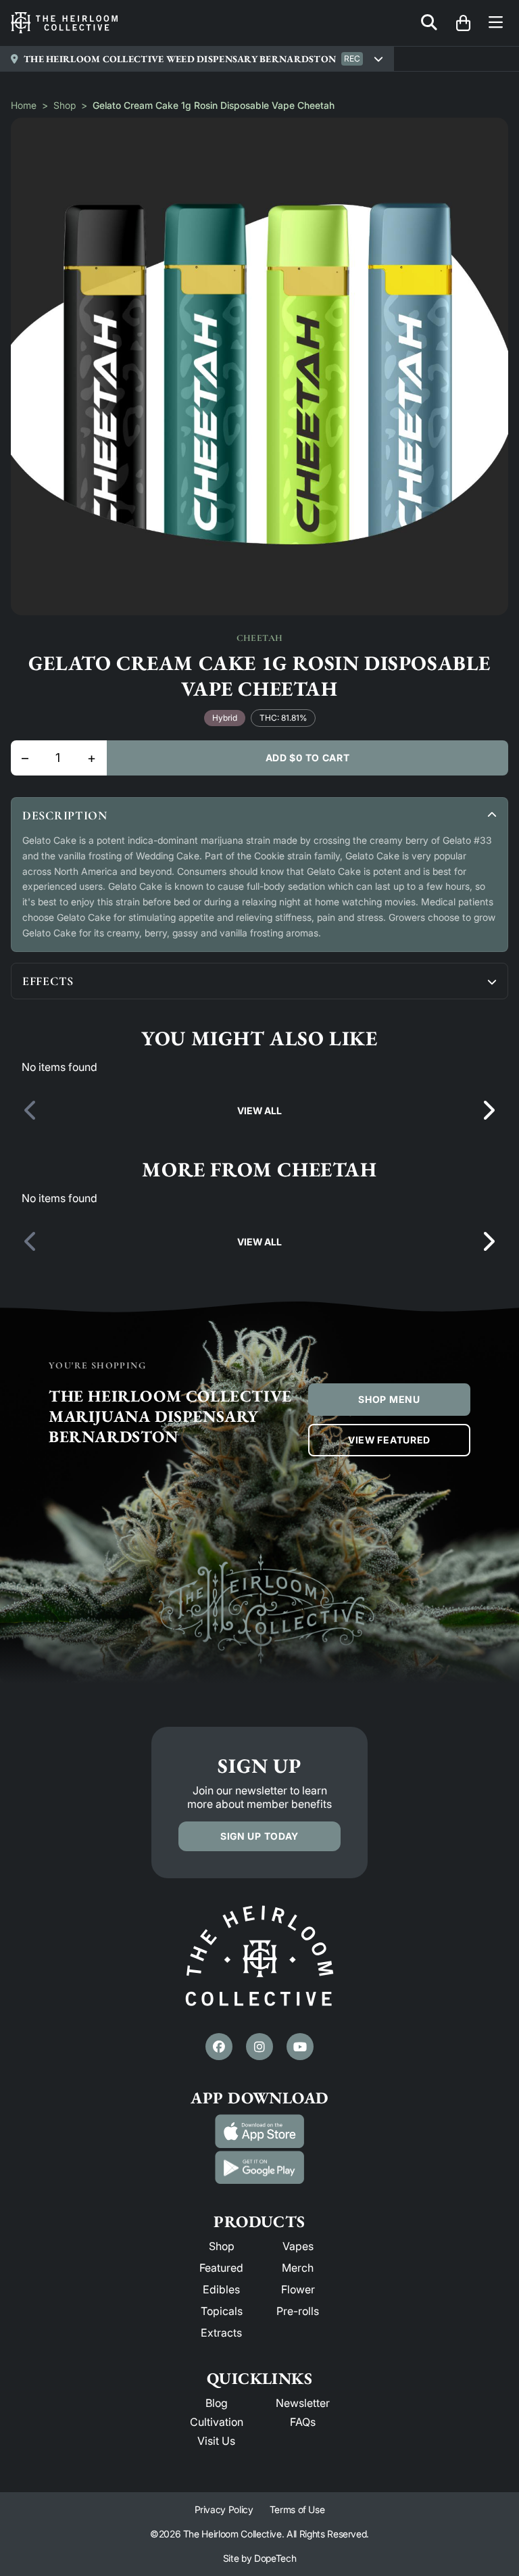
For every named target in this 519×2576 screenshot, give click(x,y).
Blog (217, 2403)
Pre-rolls (298, 2311)
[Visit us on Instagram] (259, 2047)
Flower (298, 2289)
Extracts (221, 2333)
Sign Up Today (259, 1836)
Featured (221, 2268)
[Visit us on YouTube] (300, 2047)
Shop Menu (389, 1399)
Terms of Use (297, 2509)
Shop (65, 105)
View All (259, 1111)
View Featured (389, 1440)
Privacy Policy (224, 2509)
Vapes (298, 2246)
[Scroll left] (31, 1111)
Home (24, 105)
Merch (298, 2268)
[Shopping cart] (463, 23)
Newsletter (303, 2403)
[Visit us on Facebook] (219, 2047)
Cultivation (217, 2422)
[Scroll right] (488, 1111)
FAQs (303, 2422)
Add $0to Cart (308, 758)
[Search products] (429, 23)
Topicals (222, 2311)
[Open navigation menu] (496, 23)
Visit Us (216, 2441)
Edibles (221, 2289)
